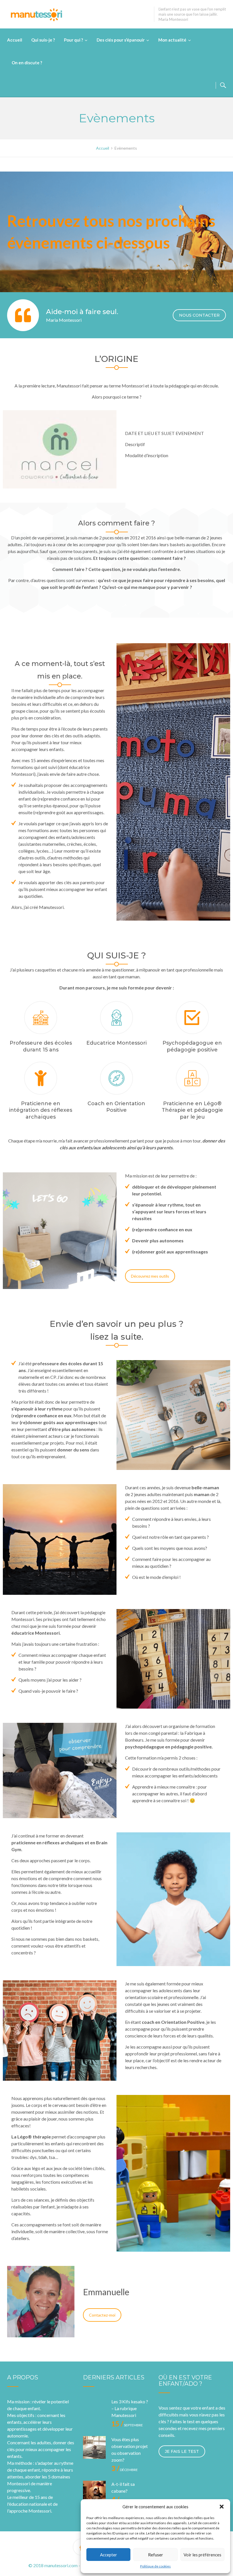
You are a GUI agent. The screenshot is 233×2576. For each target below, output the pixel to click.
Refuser (156, 2555)
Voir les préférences (202, 2555)
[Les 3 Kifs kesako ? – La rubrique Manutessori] (94, 2410)
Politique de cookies (155, 2566)
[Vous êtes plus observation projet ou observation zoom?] (94, 2447)
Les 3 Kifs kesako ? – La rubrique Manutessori (130, 2408)
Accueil (15, 40)
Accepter (109, 2555)
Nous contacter (199, 315)
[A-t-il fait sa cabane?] (94, 2492)
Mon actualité (172, 40)
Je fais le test (182, 2451)
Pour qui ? (73, 40)
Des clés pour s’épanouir (121, 40)
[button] (222, 2507)
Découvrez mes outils (150, 1276)
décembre (125, 2470)
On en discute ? (27, 63)
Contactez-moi (102, 2315)
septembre (127, 2425)
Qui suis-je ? (43, 40)
